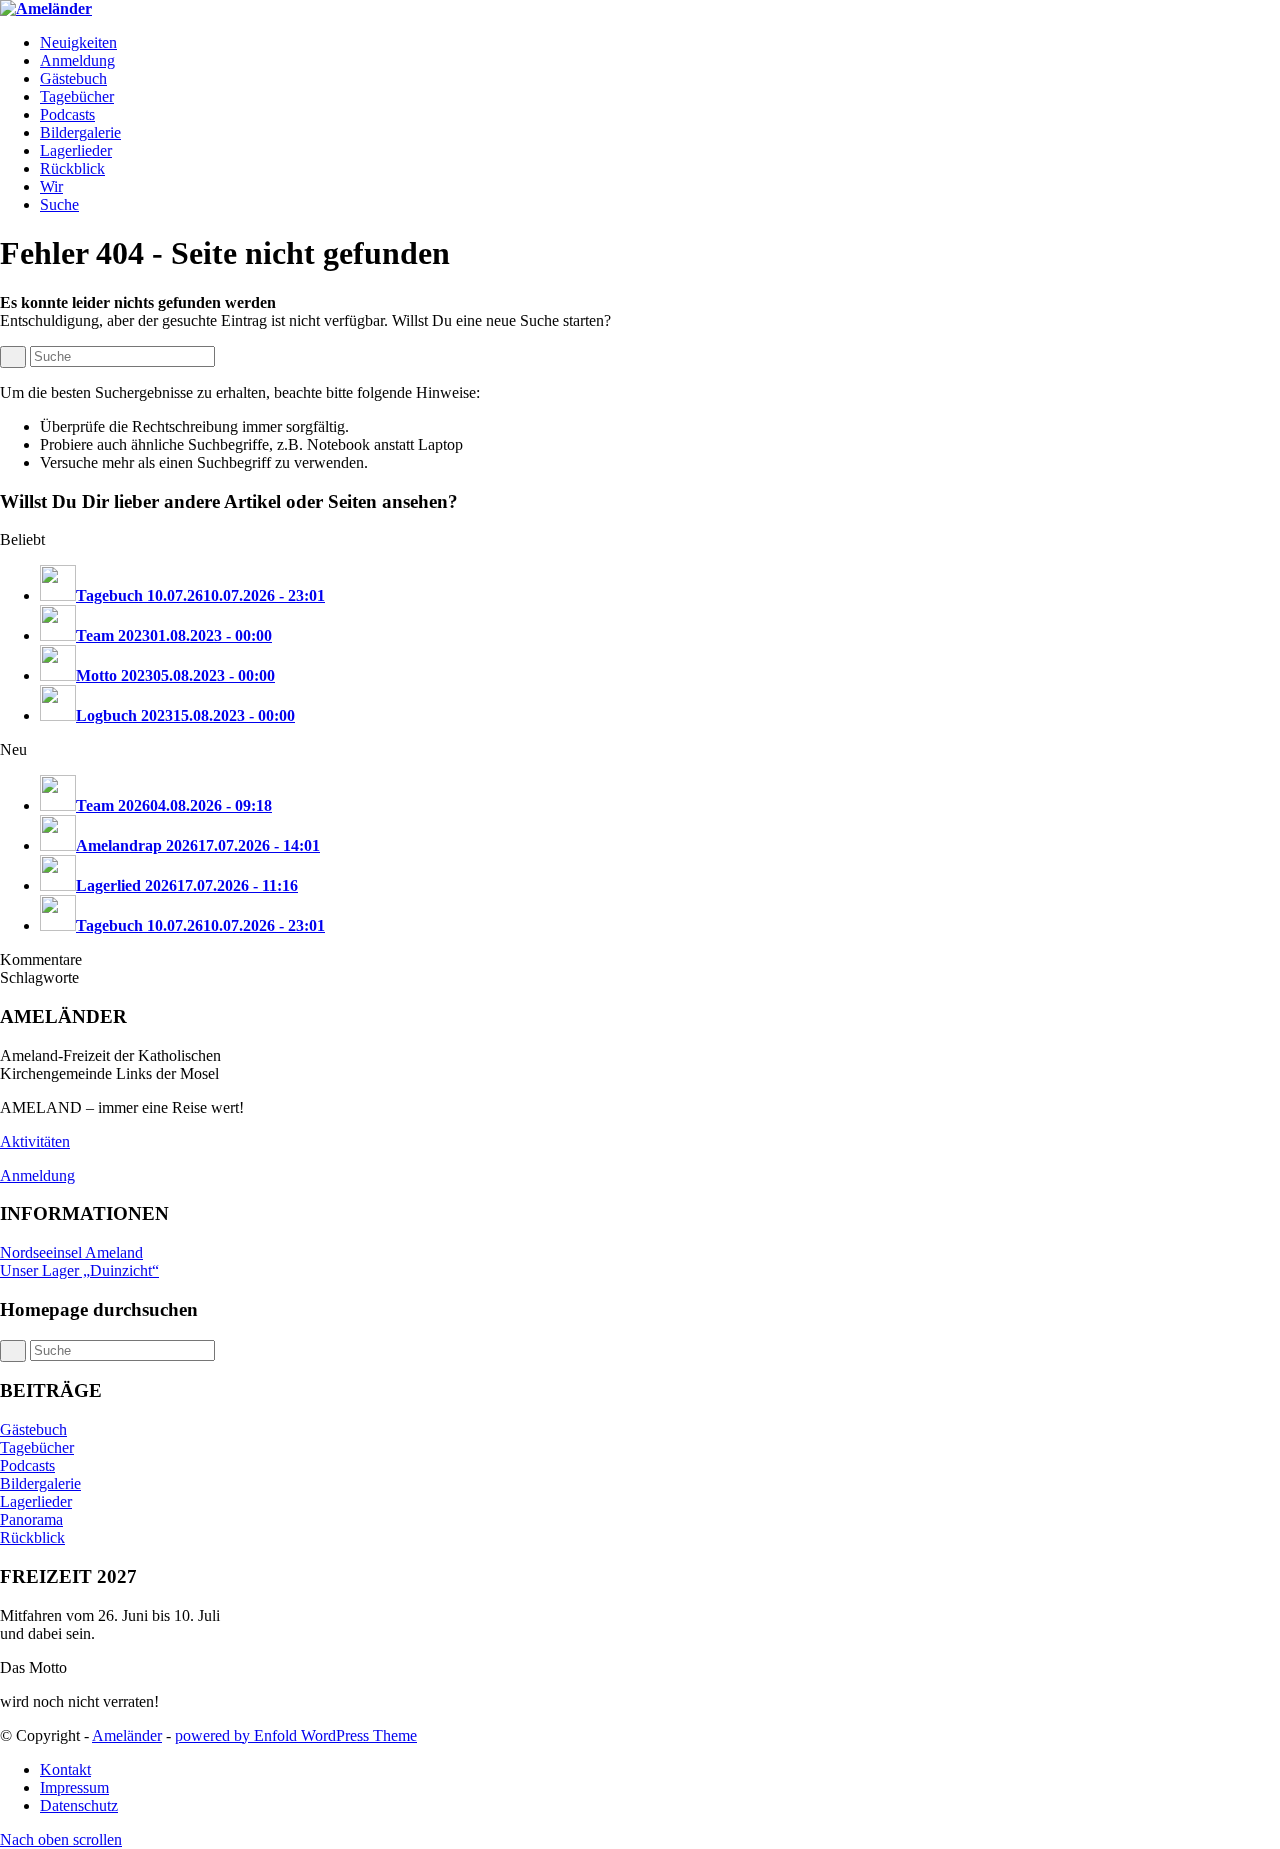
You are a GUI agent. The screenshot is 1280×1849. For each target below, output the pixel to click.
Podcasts (27, 1465)
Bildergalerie (40, 1483)
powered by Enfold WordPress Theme (296, 1735)
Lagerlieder (36, 1501)
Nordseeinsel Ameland (71, 1252)
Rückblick (32, 1537)
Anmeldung (37, 1175)
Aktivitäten (35, 1141)
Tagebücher (37, 1447)
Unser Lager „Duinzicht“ (79, 1270)
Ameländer (127, 1735)
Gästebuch (33, 1429)
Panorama (31, 1519)
